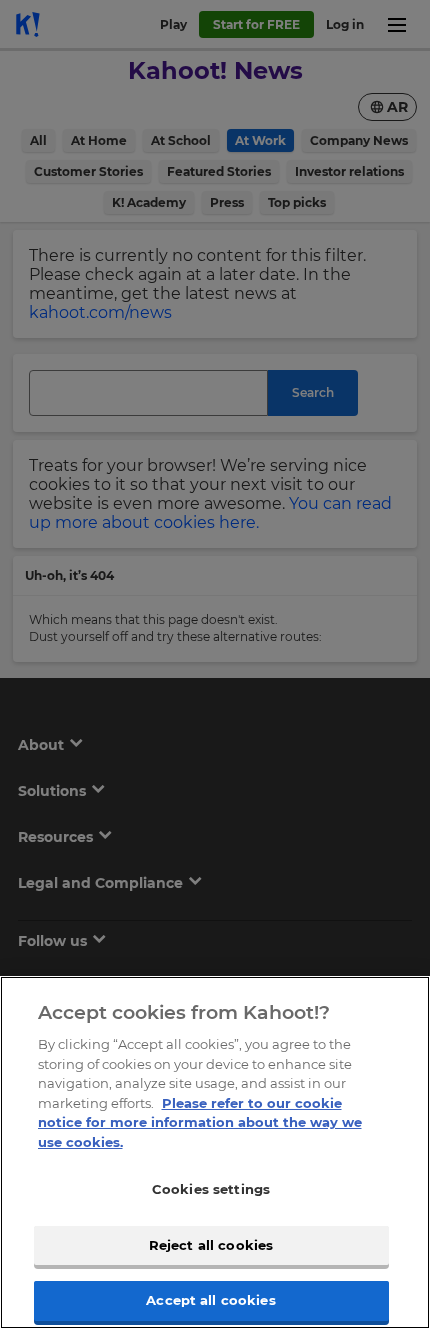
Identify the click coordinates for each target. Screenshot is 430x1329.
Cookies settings (211, 1189)
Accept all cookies (210, 1300)
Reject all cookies (211, 1245)
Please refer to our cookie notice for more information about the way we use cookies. (200, 1122)
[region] (215, 1152)
